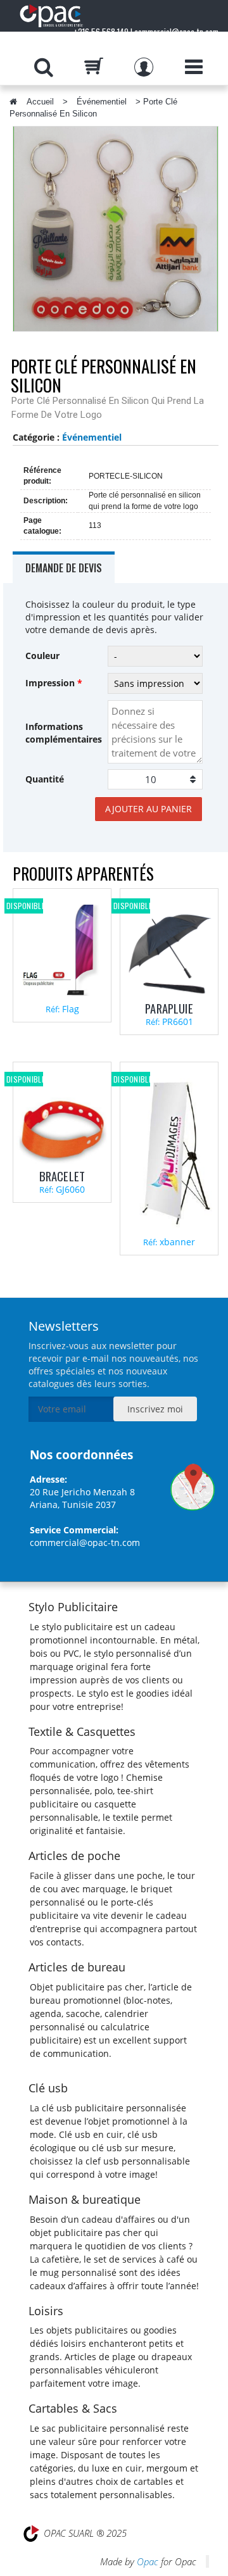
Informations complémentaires (64, 733)
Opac (148, 2561)
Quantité (45, 779)
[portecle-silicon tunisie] (116, 229)
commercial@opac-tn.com (85, 1542)
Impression (54, 683)
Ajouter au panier (149, 809)
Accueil (40, 102)
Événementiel (102, 102)
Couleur (42, 656)
